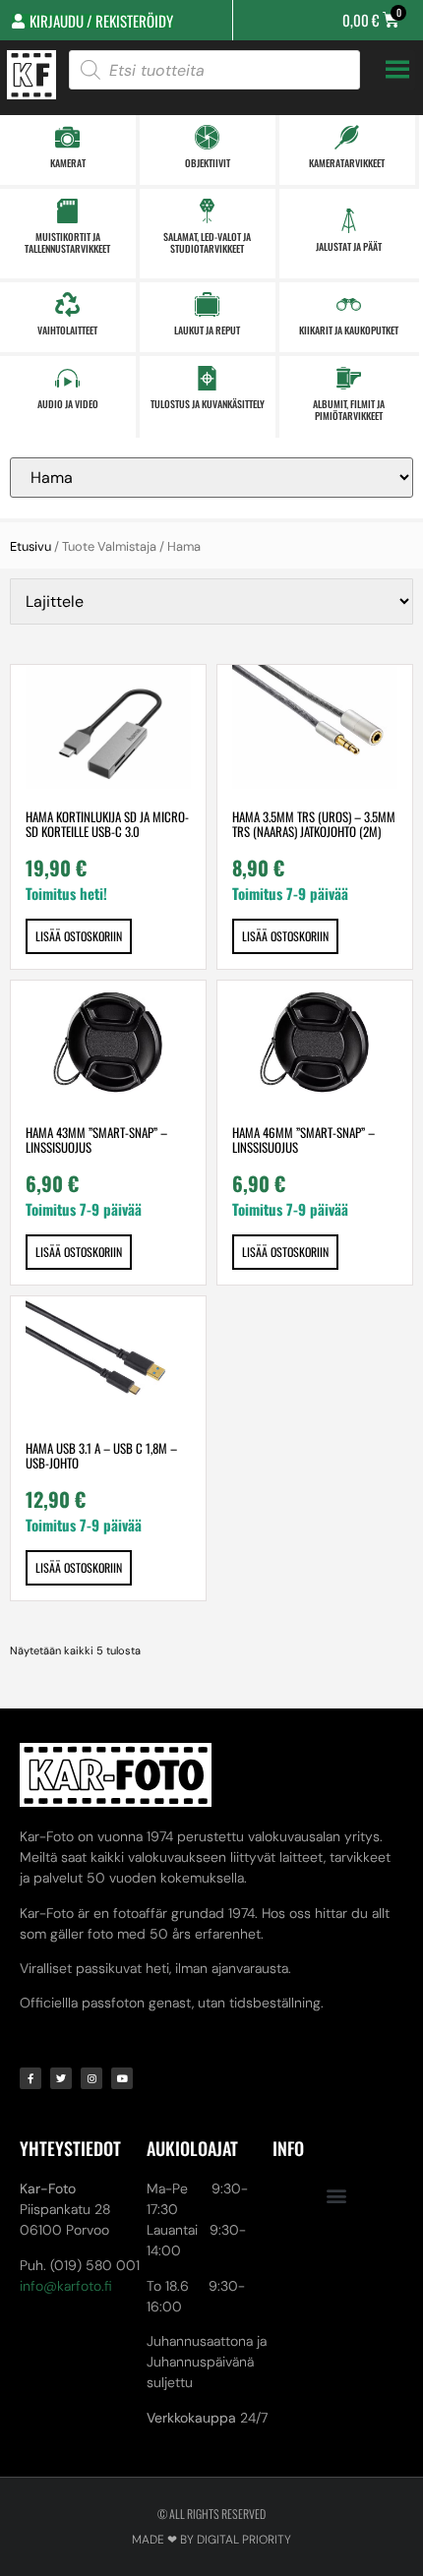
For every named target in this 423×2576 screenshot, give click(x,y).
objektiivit (208, 163)
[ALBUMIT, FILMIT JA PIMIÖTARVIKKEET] (349, 378)
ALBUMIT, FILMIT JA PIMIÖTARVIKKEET (349, 410)
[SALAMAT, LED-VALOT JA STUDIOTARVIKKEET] (207, 211)
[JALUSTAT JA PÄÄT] (349, 221)
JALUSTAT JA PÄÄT (349, 246)
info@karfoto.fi (66, 2286)
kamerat (68, 163)
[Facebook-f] (30, 2078)
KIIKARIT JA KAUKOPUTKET (349, 330)
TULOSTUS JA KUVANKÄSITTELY (208, 404)
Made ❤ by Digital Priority (211, 2540)
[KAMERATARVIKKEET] (347, 137)
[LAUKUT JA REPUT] (207, 304)
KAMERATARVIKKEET (347, 163)
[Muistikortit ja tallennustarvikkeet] (67, 211)
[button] (336, 2195)
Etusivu (30, 546)
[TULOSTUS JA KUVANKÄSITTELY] (207, 378)
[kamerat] (67, 137)
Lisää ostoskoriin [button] (79, 936)
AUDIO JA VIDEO (68, 404)
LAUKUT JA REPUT (207, 330)
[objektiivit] (207, 137)
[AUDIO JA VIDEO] (67, 378)
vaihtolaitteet (67, 330)
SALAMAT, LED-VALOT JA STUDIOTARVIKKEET (207, 242)
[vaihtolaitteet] (67, 304)
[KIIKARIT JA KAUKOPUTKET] (349, 304)
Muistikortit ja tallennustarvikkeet (67, 242)
